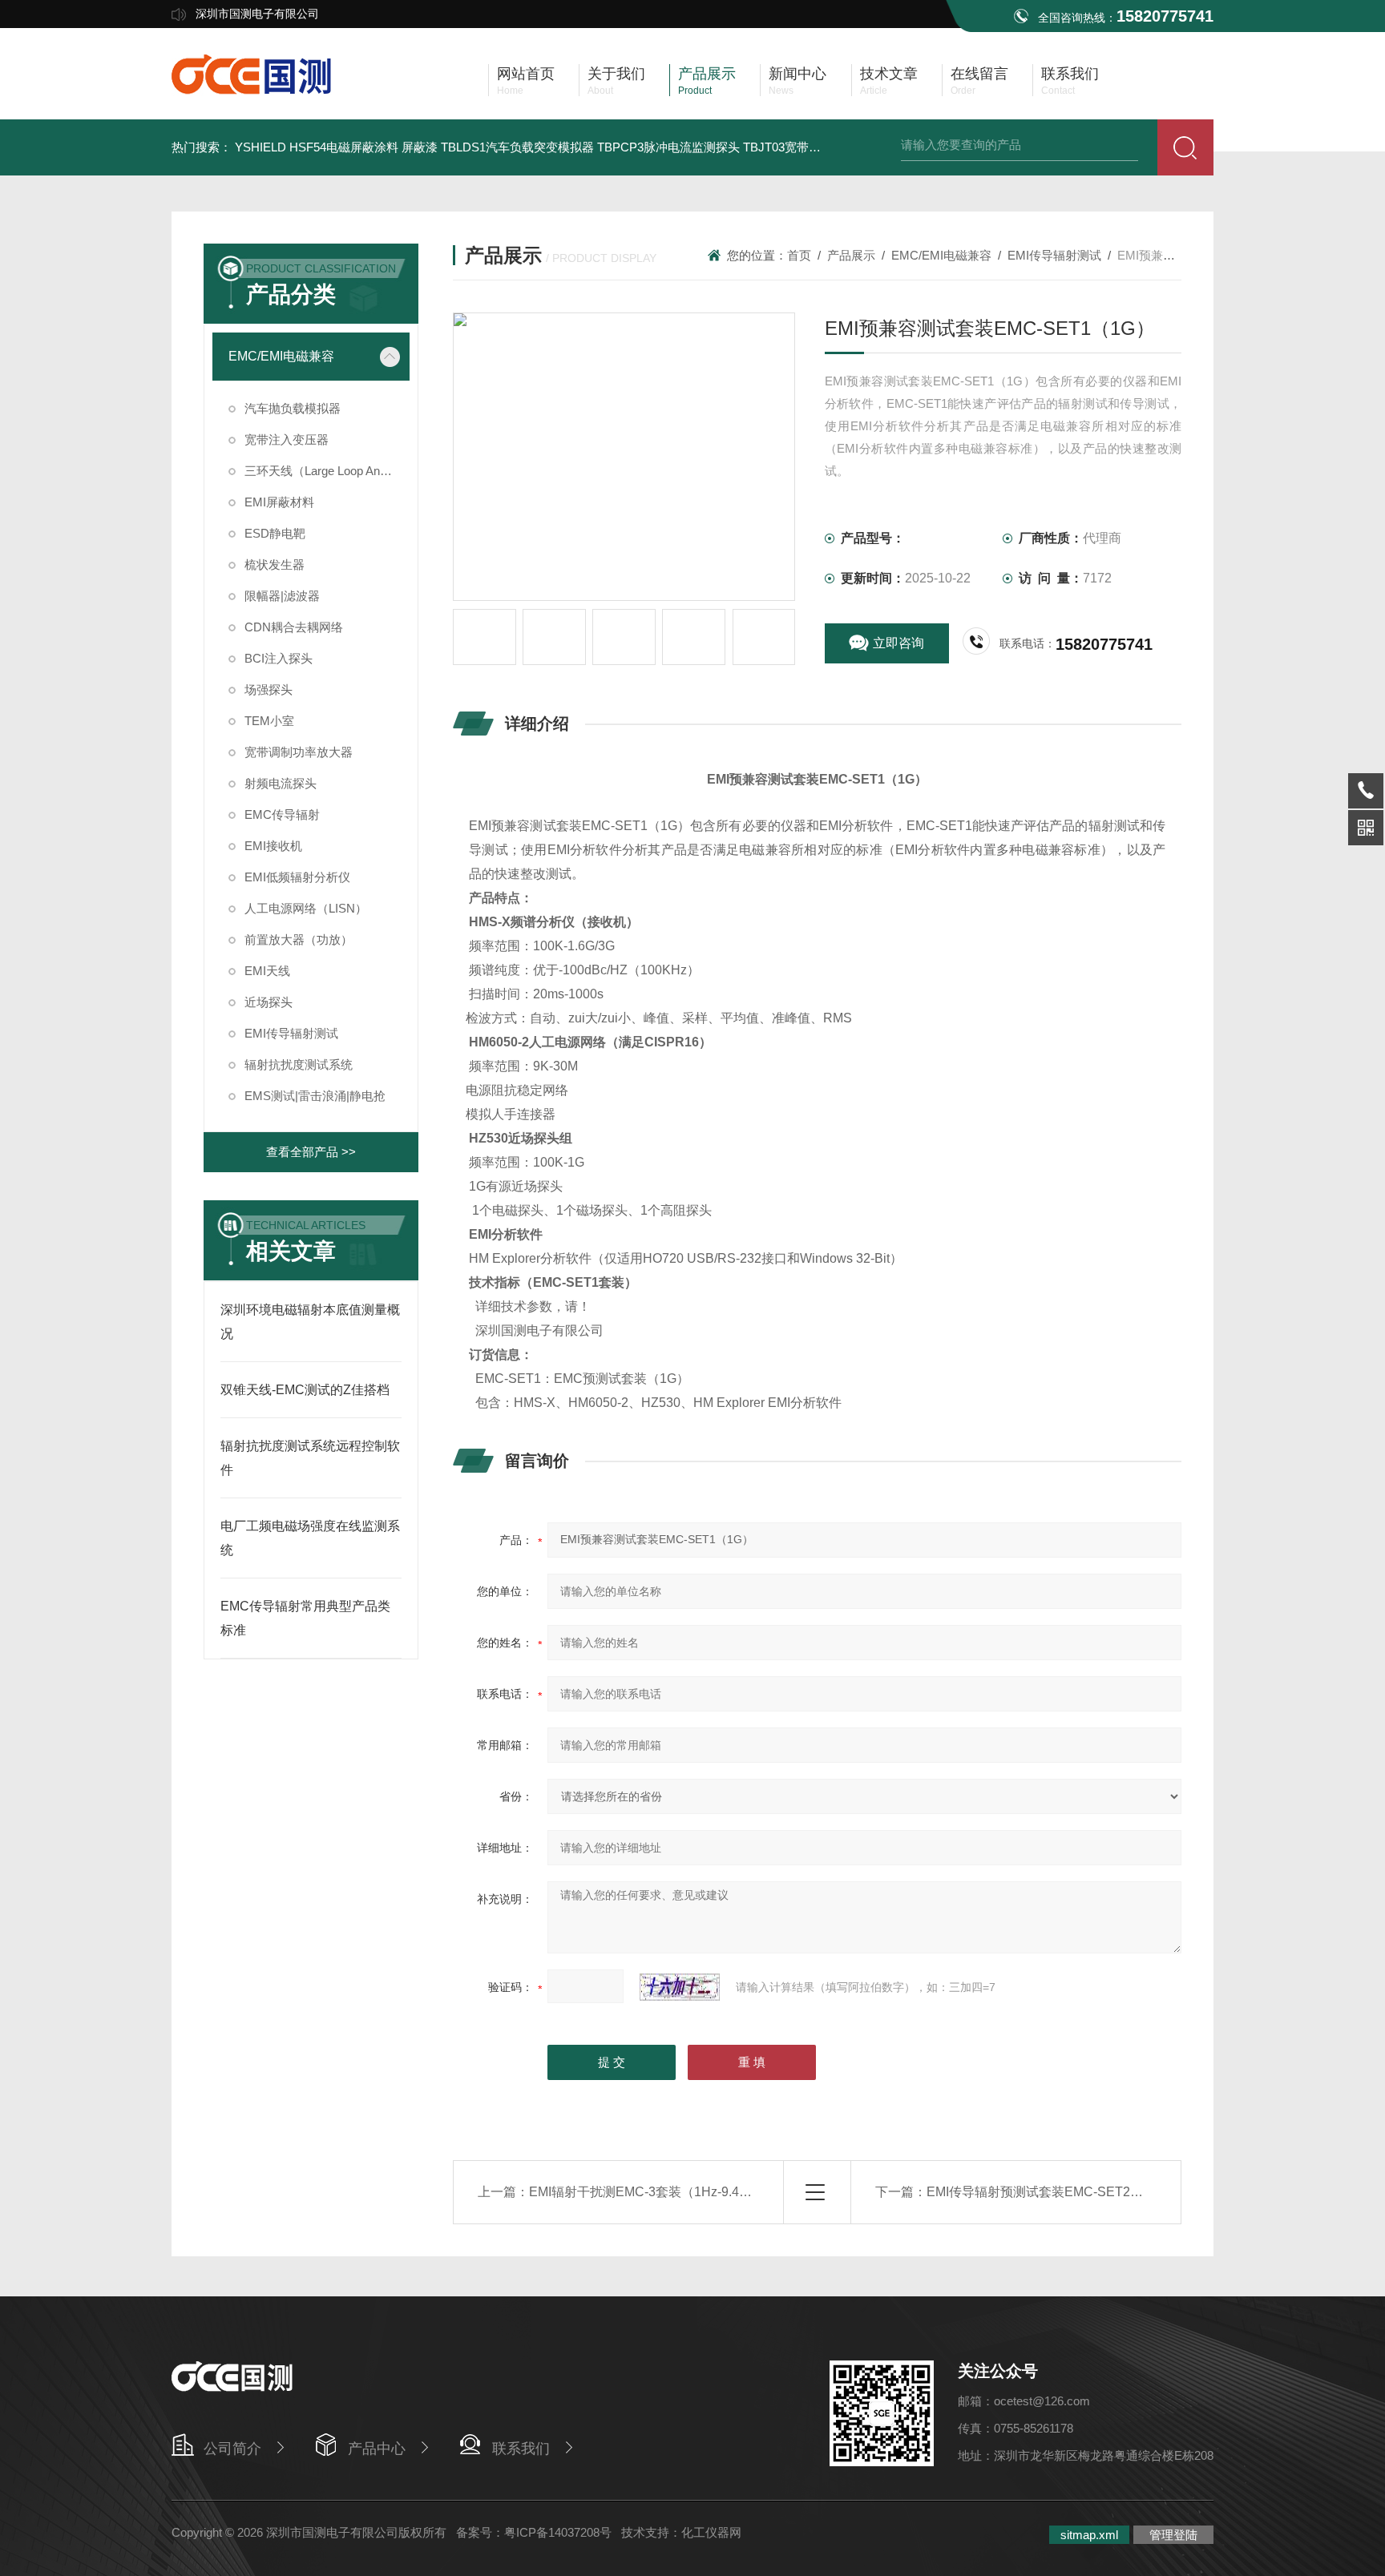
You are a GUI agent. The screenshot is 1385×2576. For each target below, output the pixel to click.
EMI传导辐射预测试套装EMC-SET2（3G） (1050, 2192)
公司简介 (232, 2449)
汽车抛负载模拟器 (293, 408)
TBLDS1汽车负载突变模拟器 (517, 147)
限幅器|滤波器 (282, 596)
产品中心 (377, 2449)
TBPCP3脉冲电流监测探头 (668, 147)
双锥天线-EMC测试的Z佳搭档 (305, 1390)
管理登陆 (1173, 2535)
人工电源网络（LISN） (306, 908)
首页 (799, 255)
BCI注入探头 (279, 658)
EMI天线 (267, 971)
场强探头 (269, 689)
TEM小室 (269, 721)
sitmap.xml (1089, 2535)
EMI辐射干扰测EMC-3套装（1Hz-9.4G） (645, 2192)
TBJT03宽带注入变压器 (806, 147)
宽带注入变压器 (287, 439)
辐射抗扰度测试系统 (299, 1064)
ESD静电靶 (275, 533)
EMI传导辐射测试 (291, 1033)
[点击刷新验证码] (680, 1987)
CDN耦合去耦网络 (294, 627)
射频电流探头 (281, 783)
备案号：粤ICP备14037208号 (534, 2532)
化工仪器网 (711, 2532)
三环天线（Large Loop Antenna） (327, 471)
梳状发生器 (275, 564)
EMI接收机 (273, 846)
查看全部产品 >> (311, 1152)
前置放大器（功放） (299, 939)
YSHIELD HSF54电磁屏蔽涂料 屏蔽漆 (336, 147)
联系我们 (521, 2449)
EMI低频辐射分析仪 (297, 877)
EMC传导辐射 (282, 814)
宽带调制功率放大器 (299, 752)
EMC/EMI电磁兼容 (281, 356)
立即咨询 (898, 643)
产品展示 (851, 255)
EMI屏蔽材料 (279, 502)
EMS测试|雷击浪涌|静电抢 (315, 1096)
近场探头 (269, 1002)
